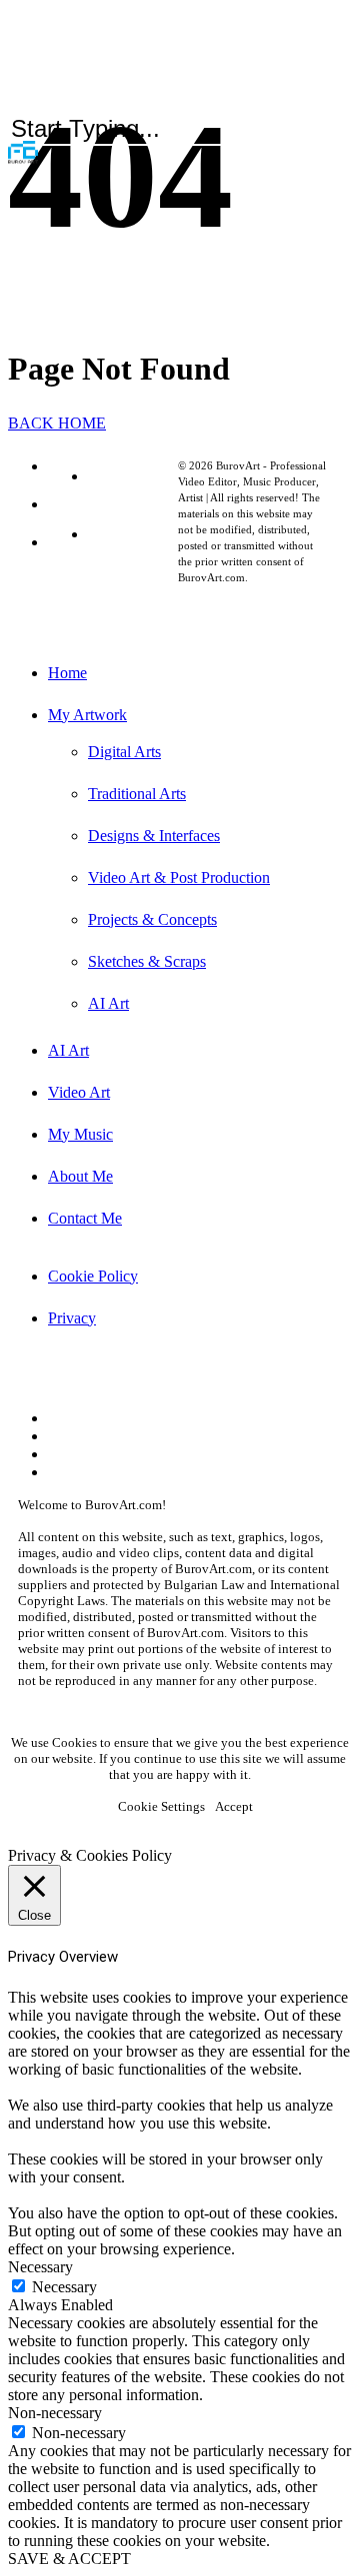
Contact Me (85, 1218)
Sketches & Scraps (147, 961)
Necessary (64, 2287)
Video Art (79, 1092)
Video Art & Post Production (179, 877)
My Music (80, 1134)
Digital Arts (124, 752)
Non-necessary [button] (55, 2413)
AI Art (108, 1003)
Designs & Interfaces (154, 836)
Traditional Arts (137, 794)
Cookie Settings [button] (161, 1806)
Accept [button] (234, 1806)
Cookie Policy (133, 476)
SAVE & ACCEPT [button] (69, 2559)
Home (67, 673)
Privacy (112, 534)
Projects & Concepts (152, 919)
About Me (80, 1176)
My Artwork (87, 715)
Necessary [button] (40, 2267)
